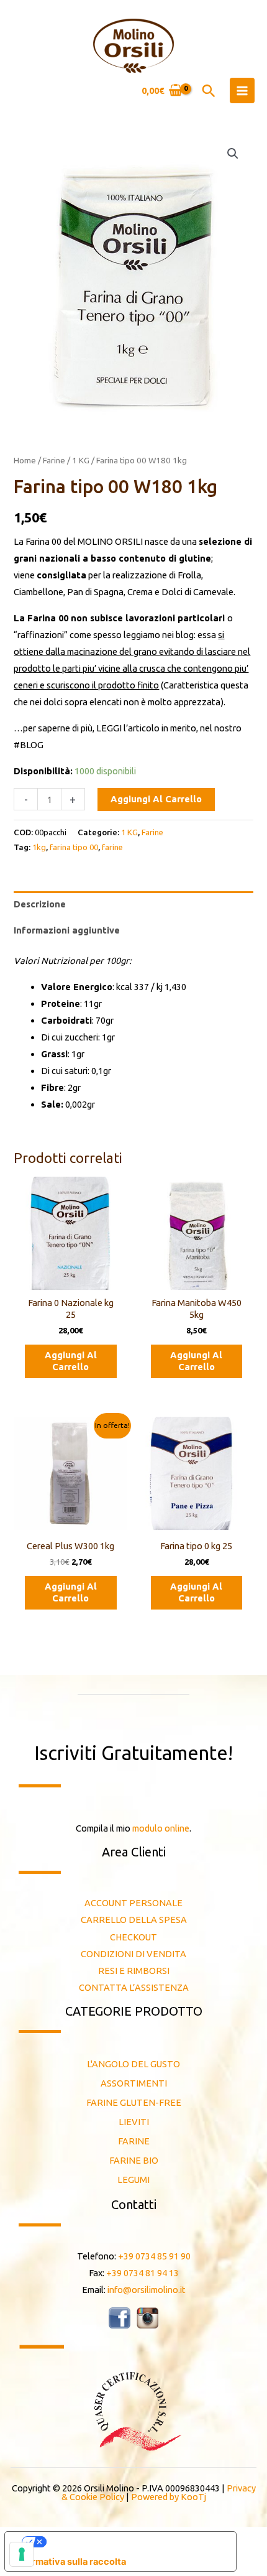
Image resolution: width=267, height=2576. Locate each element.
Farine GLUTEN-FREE (134, 2102)
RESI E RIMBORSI (134, 1971)
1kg (39, 847)
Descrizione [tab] (40, 904)
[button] (209, 91)
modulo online (161, 1828)
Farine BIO (134, 2160)
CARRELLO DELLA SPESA (134, 1920)
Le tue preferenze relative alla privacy (133, 2542)
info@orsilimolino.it (147, 2290)
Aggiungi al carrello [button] (71, 1361)
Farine (54, 460)
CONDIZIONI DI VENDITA (133, 1954)
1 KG (81, 460)
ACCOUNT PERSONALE (133, 1903)
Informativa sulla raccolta (70, 2562)
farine (112, 847)
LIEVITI (134, 2122)
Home (25, 460)
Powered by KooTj (169, 2497)
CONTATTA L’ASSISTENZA (134, 1987)
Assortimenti (134, 2083)
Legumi (133, 2180)
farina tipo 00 (74, 847)
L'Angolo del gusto (133, 2064)
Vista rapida (70, 1280)
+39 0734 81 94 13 (143, 2273)
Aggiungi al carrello (156, 799)
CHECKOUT (133, 1937)
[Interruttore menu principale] (242, 90)
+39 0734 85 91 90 (154, 2256)
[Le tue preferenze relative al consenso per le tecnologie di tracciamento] (22, 2554)
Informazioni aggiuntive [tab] (67, 930)
